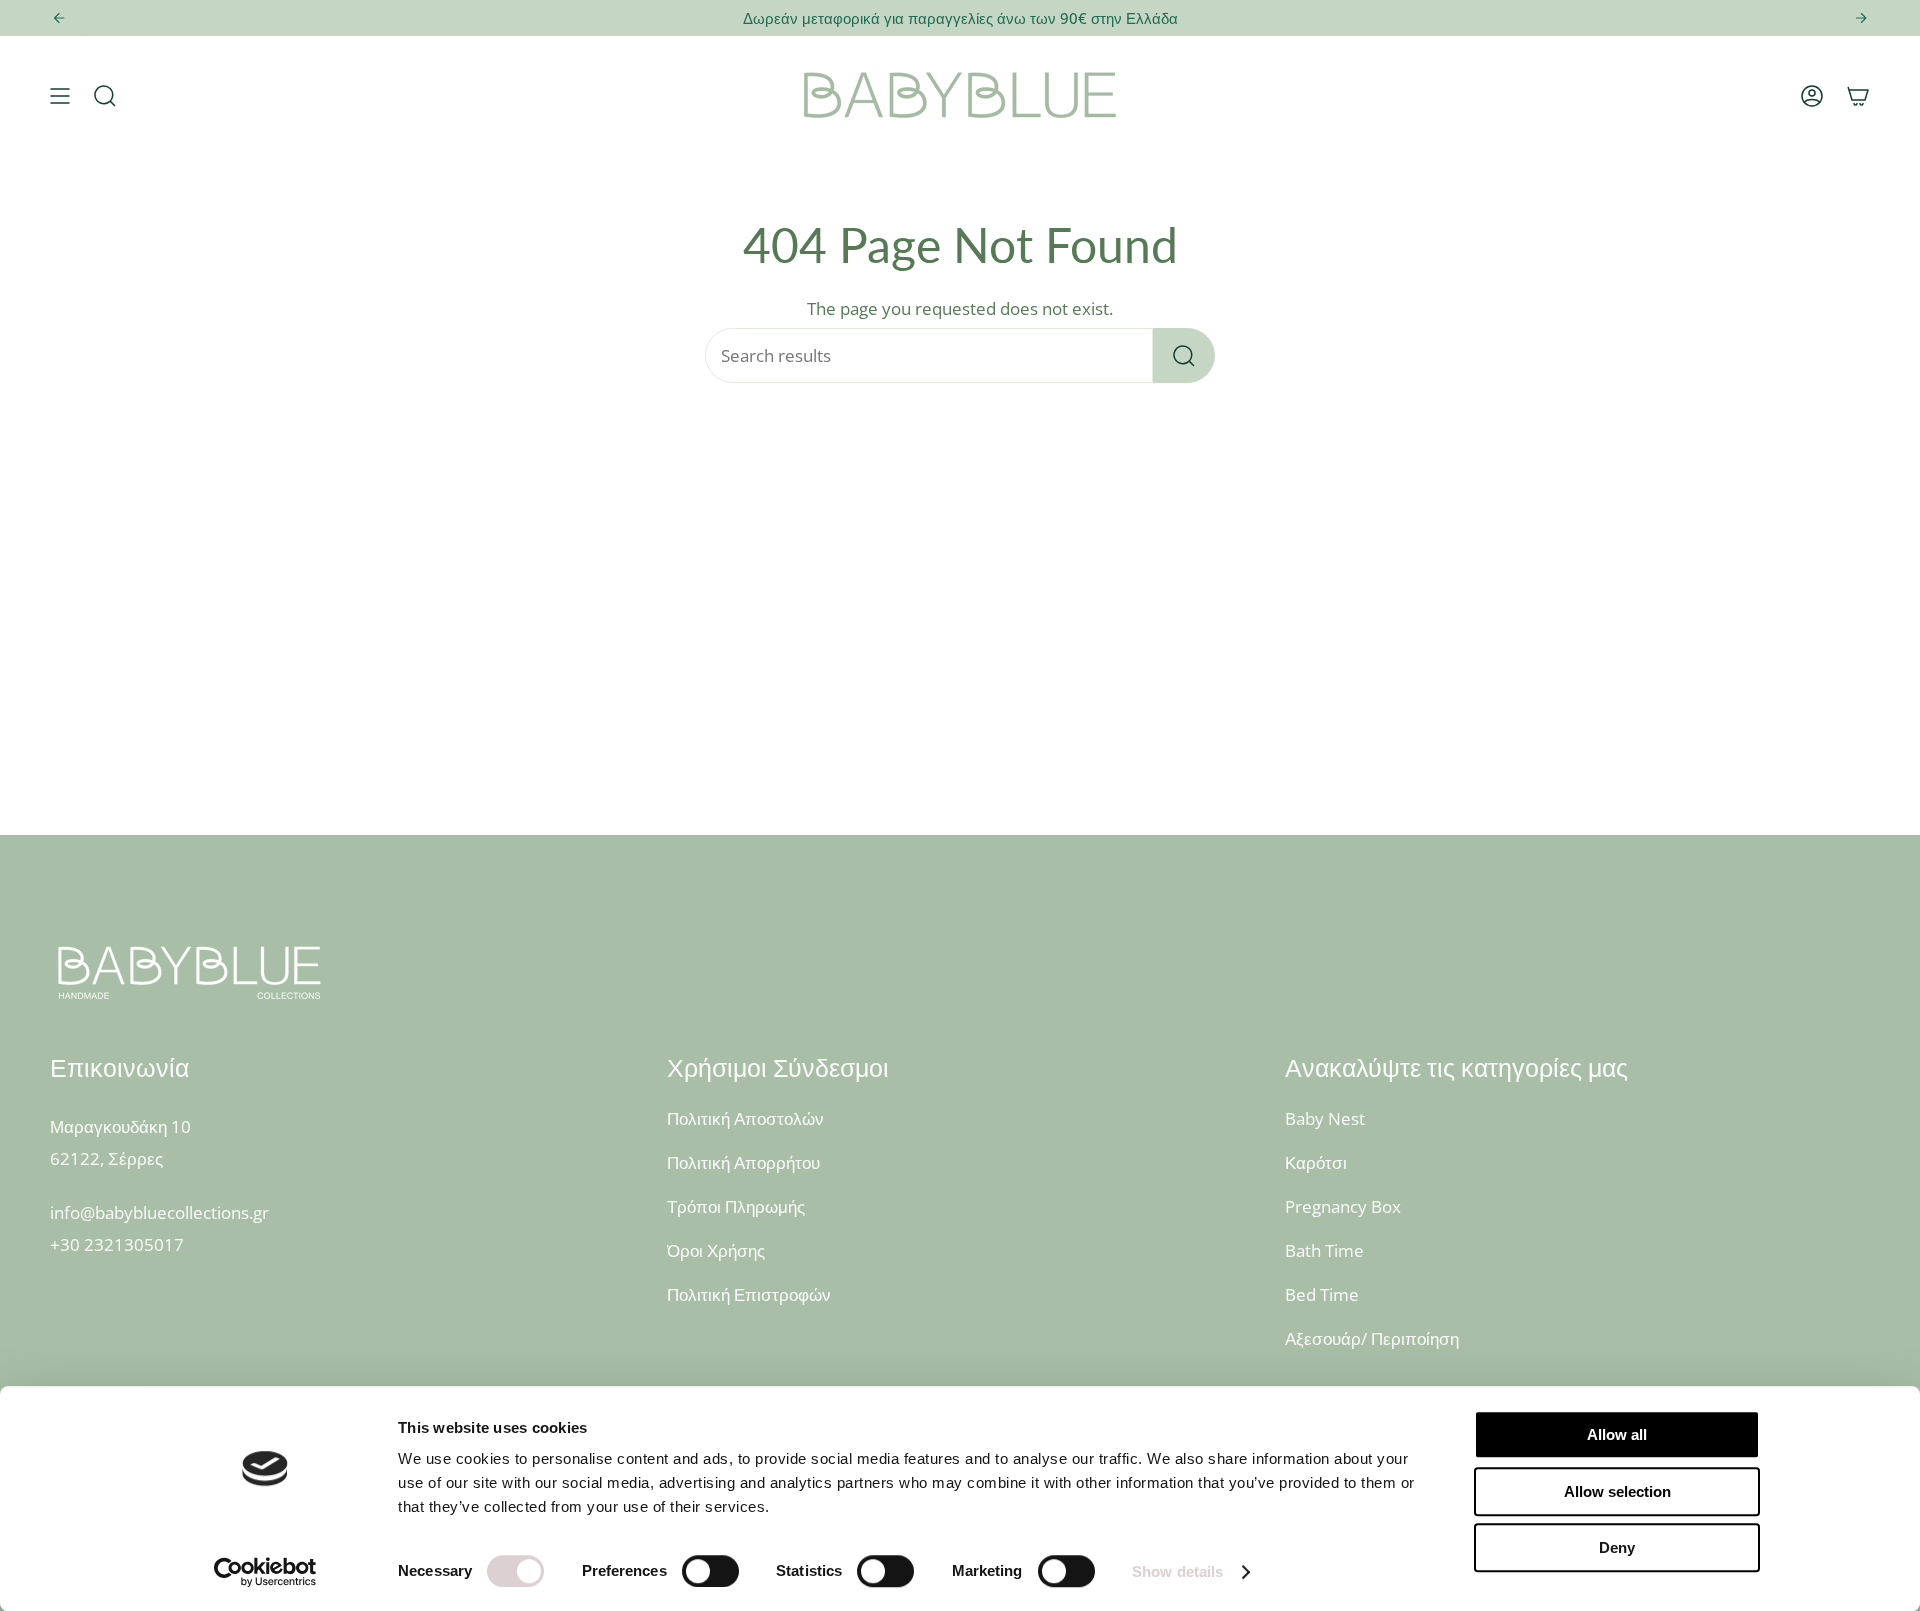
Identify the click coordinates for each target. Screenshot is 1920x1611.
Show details (1177, 1571)
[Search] (1184, 355)
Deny (1617, 1547)
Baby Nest (1325, 1118)
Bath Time (1324, 1250)
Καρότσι (1316, 1162)
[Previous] (59, 18)
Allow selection (1617, 1491)
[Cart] (1858, 96)
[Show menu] (60, 96)
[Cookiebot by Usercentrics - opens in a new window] (265, 1572)
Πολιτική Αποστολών (745, 1118)
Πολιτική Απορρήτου (743, 1162)
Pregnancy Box (1343, 1206)
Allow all (1617, 1434)
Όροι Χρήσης (716, 1250)
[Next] (1861, 18)
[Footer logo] (190, 972)
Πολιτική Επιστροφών (749, 1294)
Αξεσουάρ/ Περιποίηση (1372, 1338)
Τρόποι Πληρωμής (736, 1206)
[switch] (710, 1571)
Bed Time (1322, 1294)
